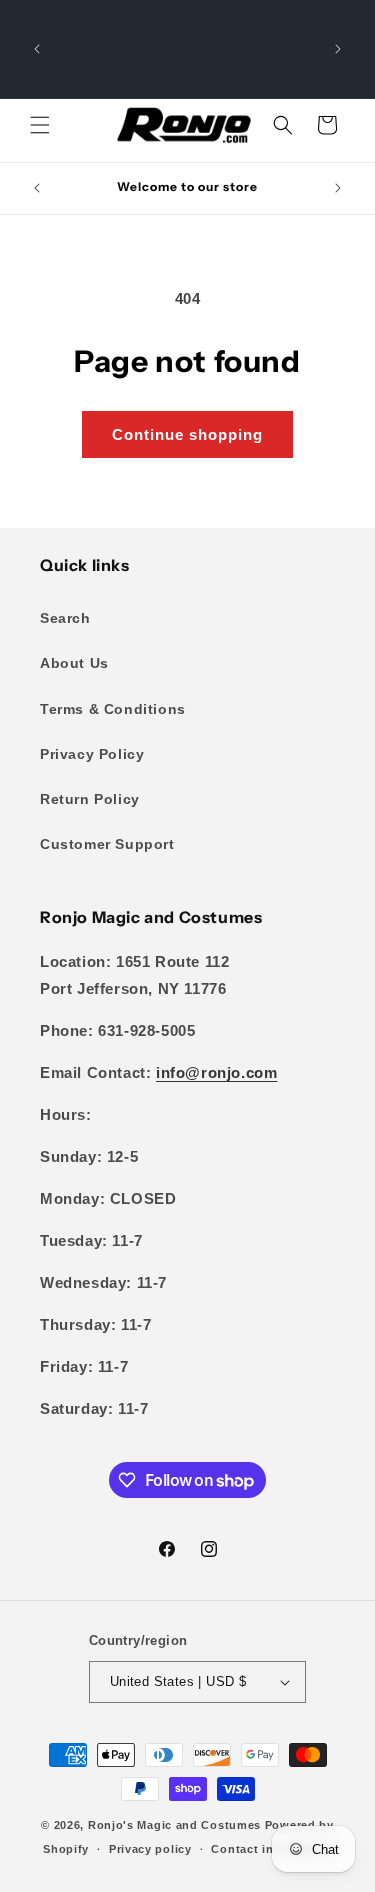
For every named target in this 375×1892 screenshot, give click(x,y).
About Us (74, 663)
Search (65, 618)
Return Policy (90, 799)
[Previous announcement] (37, 49)
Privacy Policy (92, 754)
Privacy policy (150, 1849)
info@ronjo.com (216, 1072)
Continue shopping (187, 434)
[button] (40, 125)
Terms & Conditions (113, 709)
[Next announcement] (338, 49)
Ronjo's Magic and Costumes (174, 1825)
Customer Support (107, 844)
